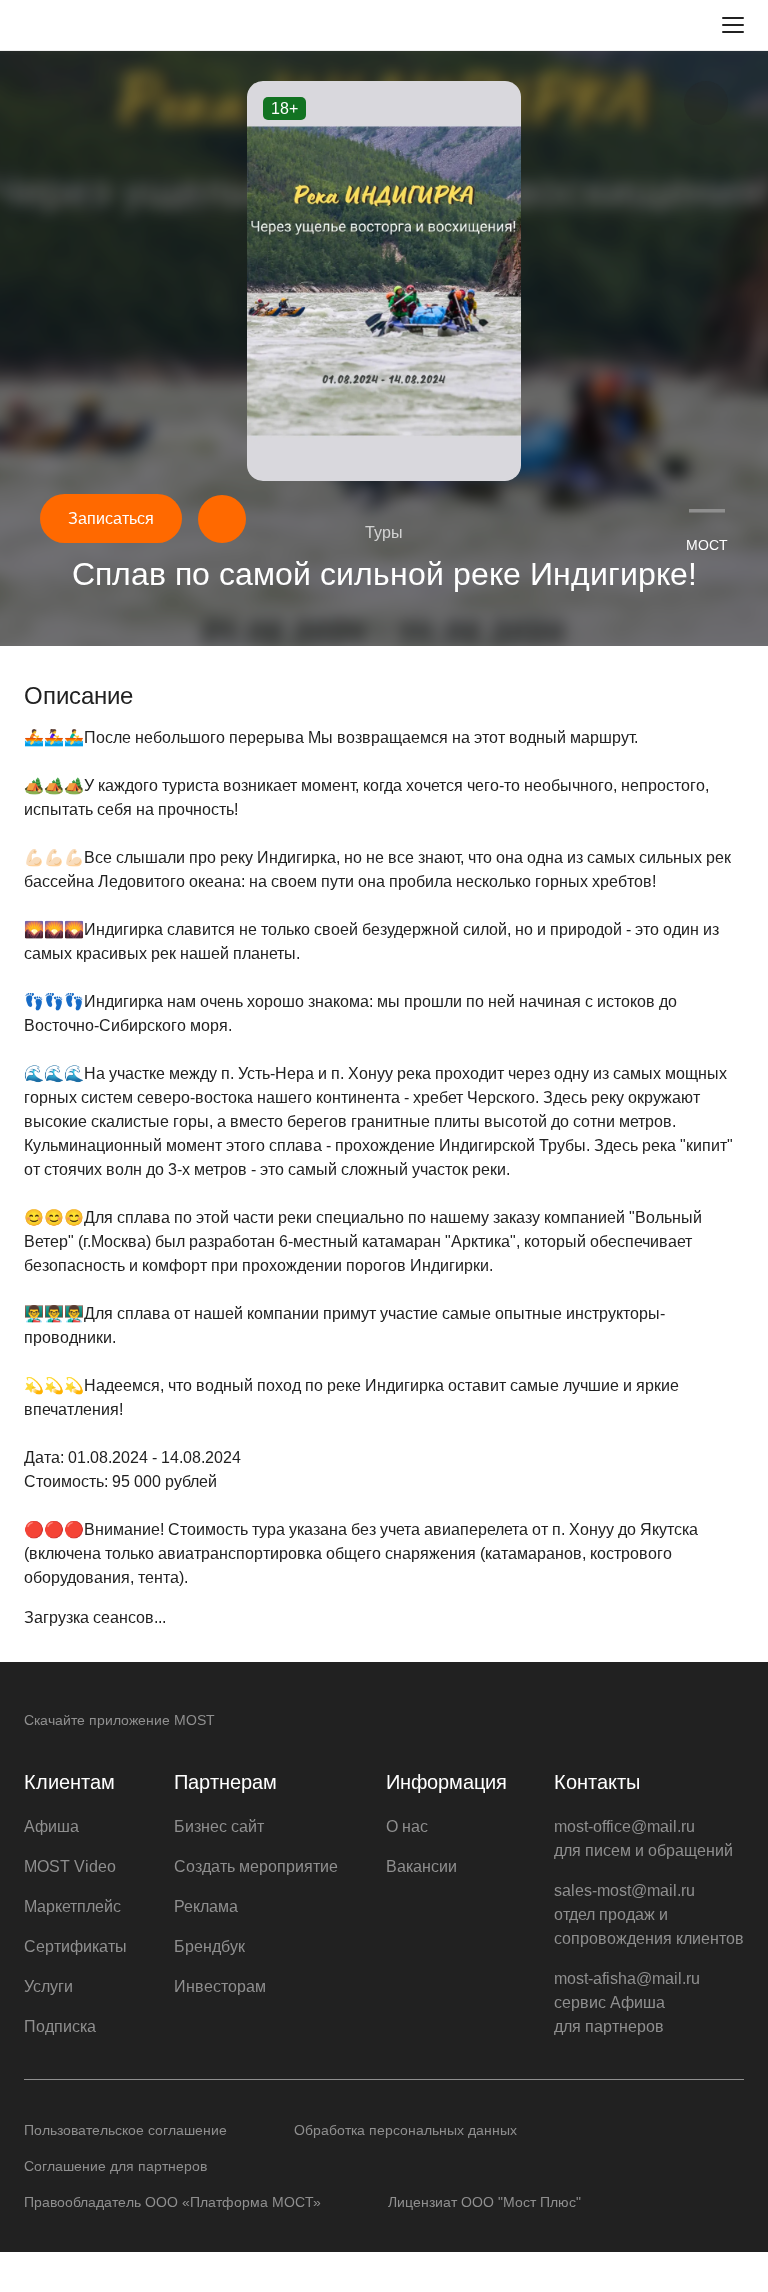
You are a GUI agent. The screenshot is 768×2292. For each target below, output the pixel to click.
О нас (407, 1826)
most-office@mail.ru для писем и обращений (643, 1838)
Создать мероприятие (256, 1866)
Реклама (206, 1906)
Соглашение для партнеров (115, 2166)
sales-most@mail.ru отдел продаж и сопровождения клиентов (649, 1914)
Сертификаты (75, 1946)
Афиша (51, 1826)
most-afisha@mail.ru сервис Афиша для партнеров (627, 2002)
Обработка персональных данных (405, 2130)
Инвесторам (220, 1986)
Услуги (48, 1986)
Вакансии (421, 1866)
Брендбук (209, 1946)
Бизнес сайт (219, 1826)
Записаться (111, 518)
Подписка (60, 2026)
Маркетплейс (72, 1906)
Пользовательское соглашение (125, 2130)
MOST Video (70, 1866)
